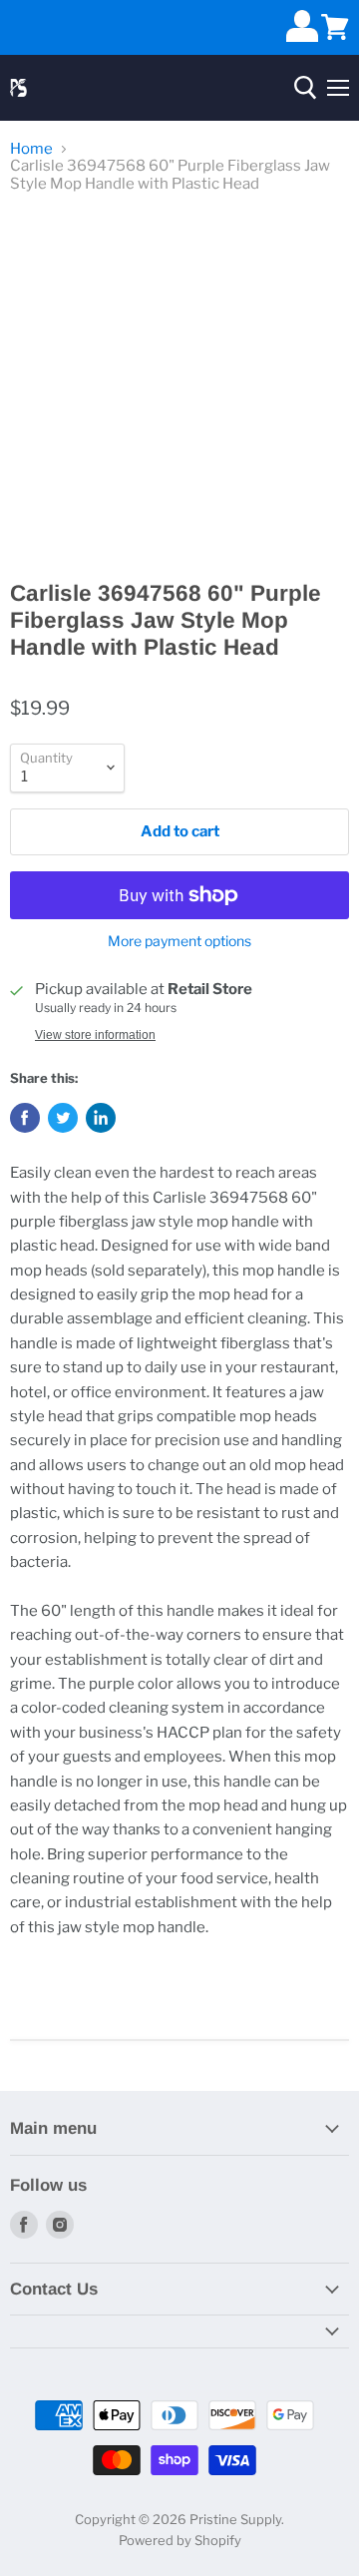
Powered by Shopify (180, 2540)
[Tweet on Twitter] (63, 1118)
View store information (95, 1035)
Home (31, 149)
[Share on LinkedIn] (101, 1118)
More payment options (179, 941)
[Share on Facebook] (25, 1118)
